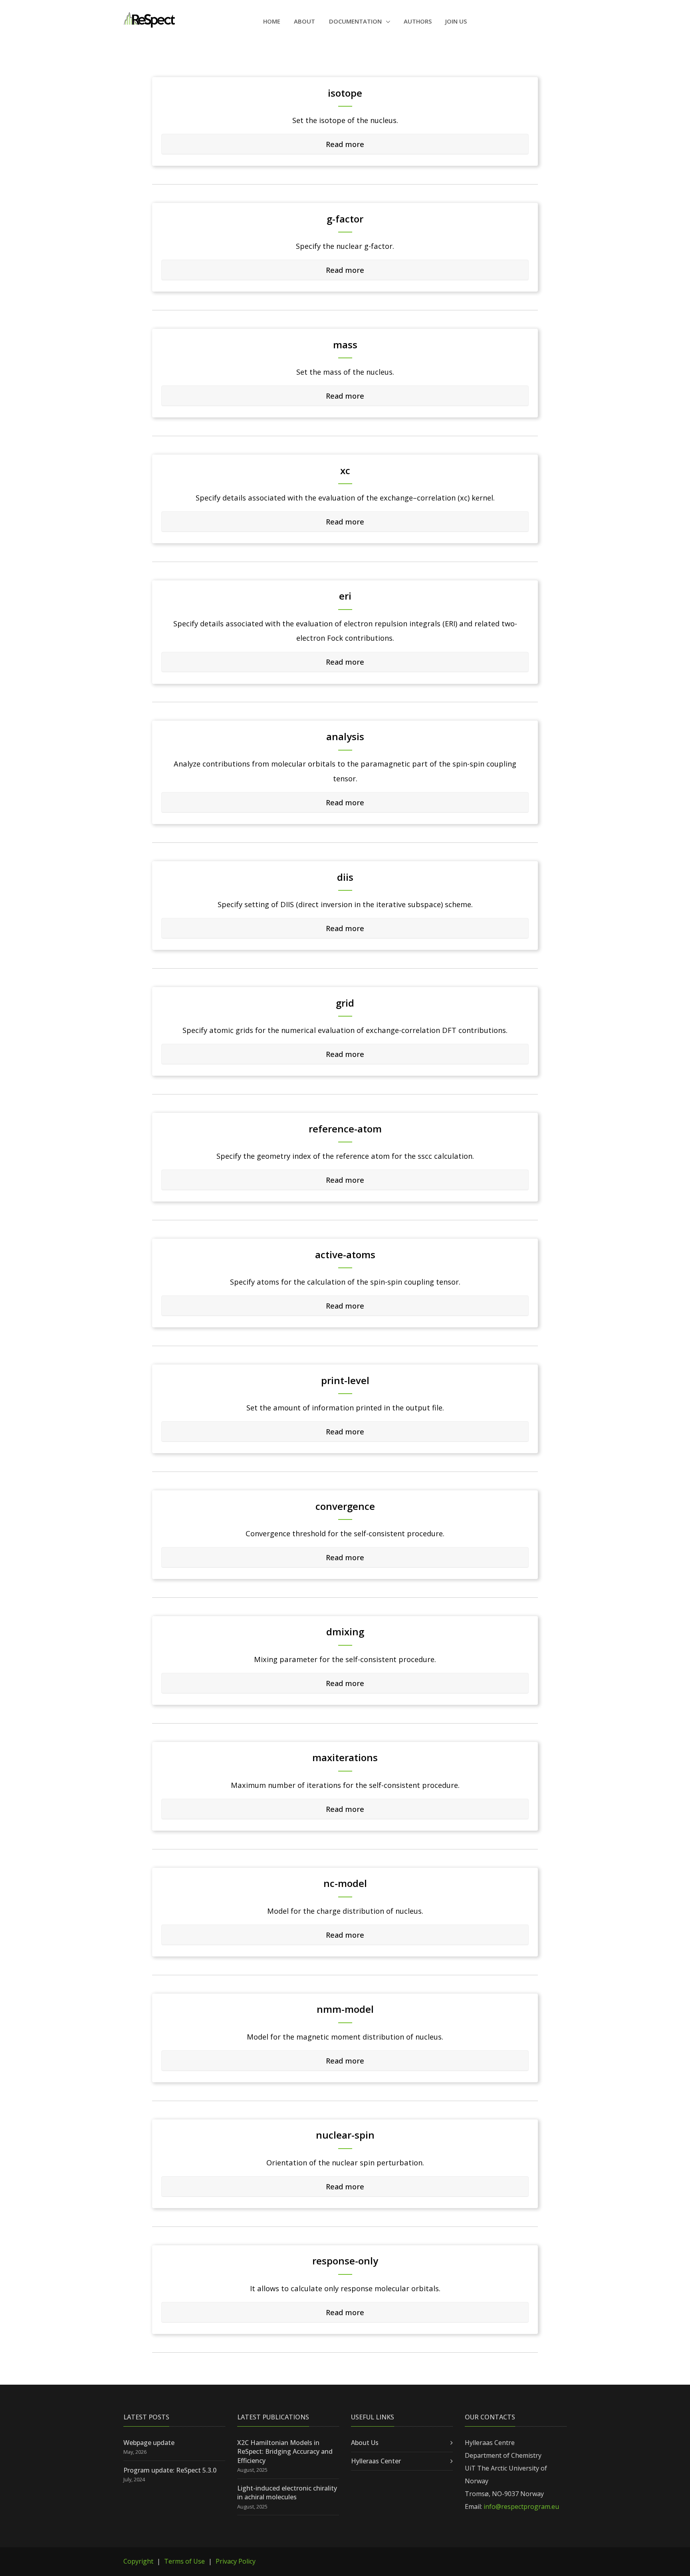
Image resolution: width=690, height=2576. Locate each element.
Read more (345, 144)
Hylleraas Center (376, 2461)
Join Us (456, 21)
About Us (365, 2443)
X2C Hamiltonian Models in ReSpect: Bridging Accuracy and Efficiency (285, 2452)
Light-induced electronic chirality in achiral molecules (287, 2493)
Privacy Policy (236, 2561)
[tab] (345, 144)
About (304, 21)
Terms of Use (184, 2561)
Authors (418, 21)
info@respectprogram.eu (521, 2506)
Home (272, 21)
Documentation (356, 21)
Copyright (138, 2561)
